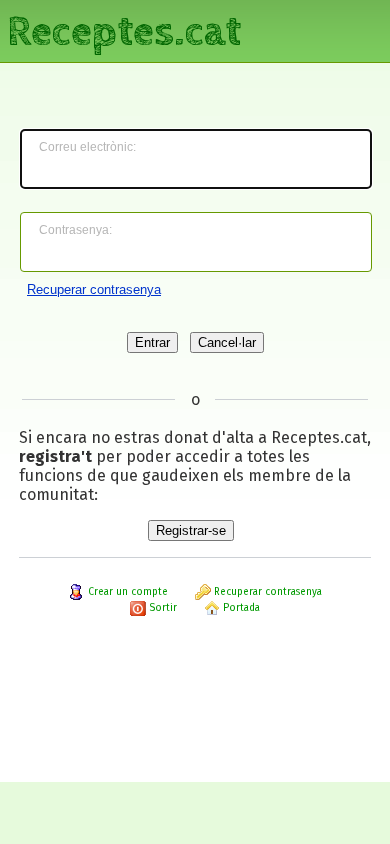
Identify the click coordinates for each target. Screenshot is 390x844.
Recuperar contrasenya (94, 289)
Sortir (161, 608)
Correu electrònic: (87, 147)
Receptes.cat (124, 29)
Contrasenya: (75, 230)
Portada (240, 608)
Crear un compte (126, 592)
